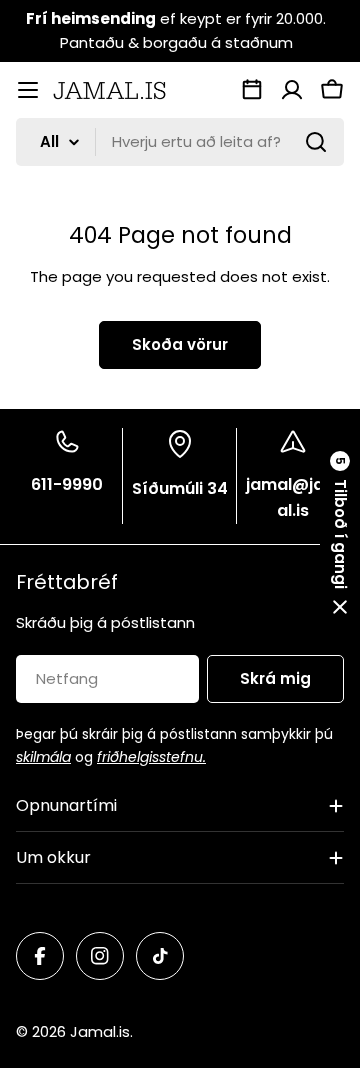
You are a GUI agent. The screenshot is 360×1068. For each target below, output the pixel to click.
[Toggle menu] (28, 90)
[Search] (316, 142)
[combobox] (180, 142)
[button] (340, 534)
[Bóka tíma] (252, 90)
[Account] (292, 90)
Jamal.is (100, 1031)
